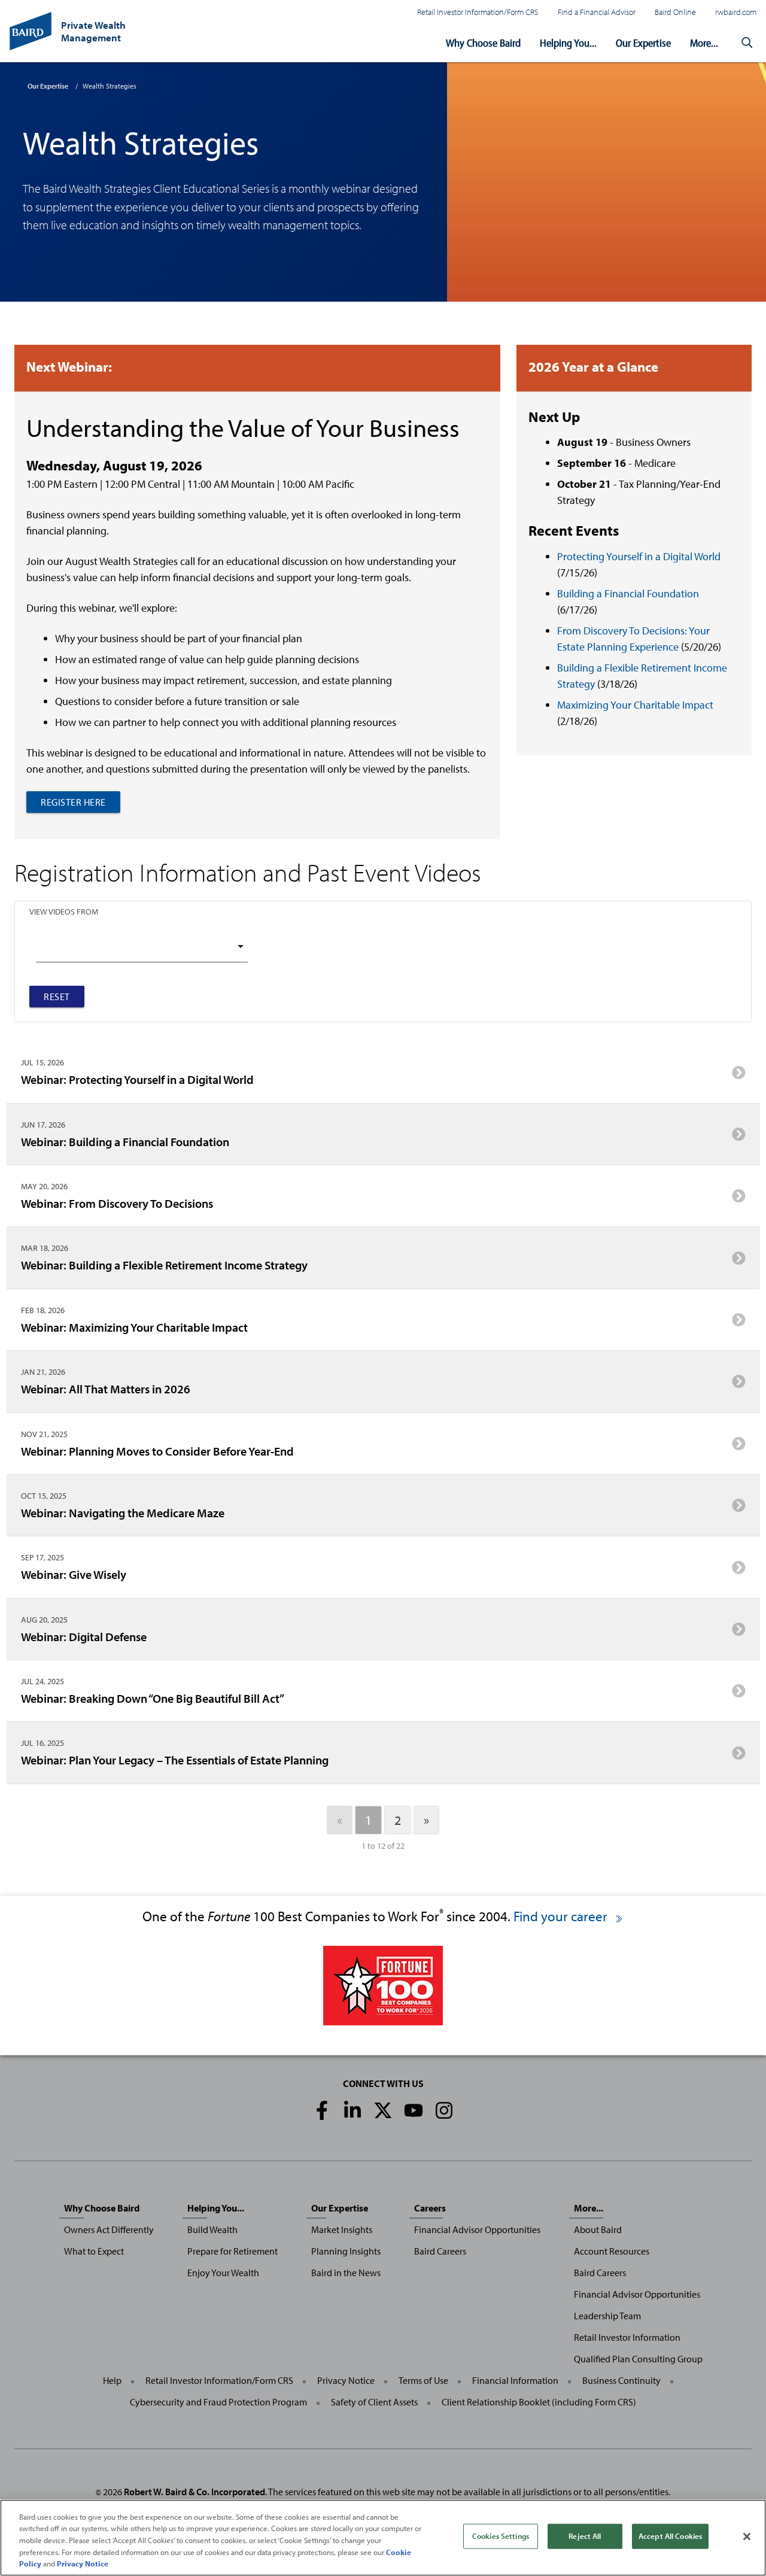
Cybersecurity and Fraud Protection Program (218, 2402)
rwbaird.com (736, 12)
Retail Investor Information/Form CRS (478, 12)
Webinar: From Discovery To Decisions (117, 1203)
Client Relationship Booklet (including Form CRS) (539, 2402)
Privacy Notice (346, 2380)
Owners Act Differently (109, 2229)
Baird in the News (346, 2273)
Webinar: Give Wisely (74, 1574)
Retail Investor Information (627, 2337)
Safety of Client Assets (374, 2402)
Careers (430, 2208)
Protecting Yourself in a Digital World (639, 556)
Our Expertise (643, 43)
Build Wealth (212, 2229)
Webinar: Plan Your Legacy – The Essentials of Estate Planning (175, 1760)
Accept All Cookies (670, 2536)
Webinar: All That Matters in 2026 (106, 1389)
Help (112, 2380)
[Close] (747, 2536)
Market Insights (342, 2229)
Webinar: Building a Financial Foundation (125, 1141)
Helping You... (568, 43)
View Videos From (64, 911)
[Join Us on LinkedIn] (352, 2110)
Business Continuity (621, 2380)
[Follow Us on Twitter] (383, 2110)
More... (704, 43)
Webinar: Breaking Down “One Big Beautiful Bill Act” (153, 1698)
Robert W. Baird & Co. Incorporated (194, 2492)
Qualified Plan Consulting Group (638, 2359)
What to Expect (94, 2251)
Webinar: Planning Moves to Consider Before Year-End (157, 1451)
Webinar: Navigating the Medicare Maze (123, 1512)
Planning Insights (346, 2251)
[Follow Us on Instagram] (444, 2110)
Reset (57, 997)
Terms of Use (423, 2380)
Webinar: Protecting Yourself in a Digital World (137, 1079)
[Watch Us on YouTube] (414, 2110)
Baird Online (675, 12)
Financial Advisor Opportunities (477, 2229)
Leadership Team (607, 2316)
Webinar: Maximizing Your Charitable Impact (134, 1327)
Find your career (562, 1916)
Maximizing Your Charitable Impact (635, 705)
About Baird (598, 2229)
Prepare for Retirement (232, 2251)
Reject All (585, 2536)
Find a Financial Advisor (597, 12)
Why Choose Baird (483, 43)
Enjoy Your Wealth (223, 2273)
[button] (747, 43)
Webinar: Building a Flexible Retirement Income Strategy (164, 1265)
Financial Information (515, 2380)
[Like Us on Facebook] (322, 2110)
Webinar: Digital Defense (84, 1636)
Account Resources (612, 2251)
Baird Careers (440, 2251)
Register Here (73, 802)
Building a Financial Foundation (628, 593)
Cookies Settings (501, 2536)
